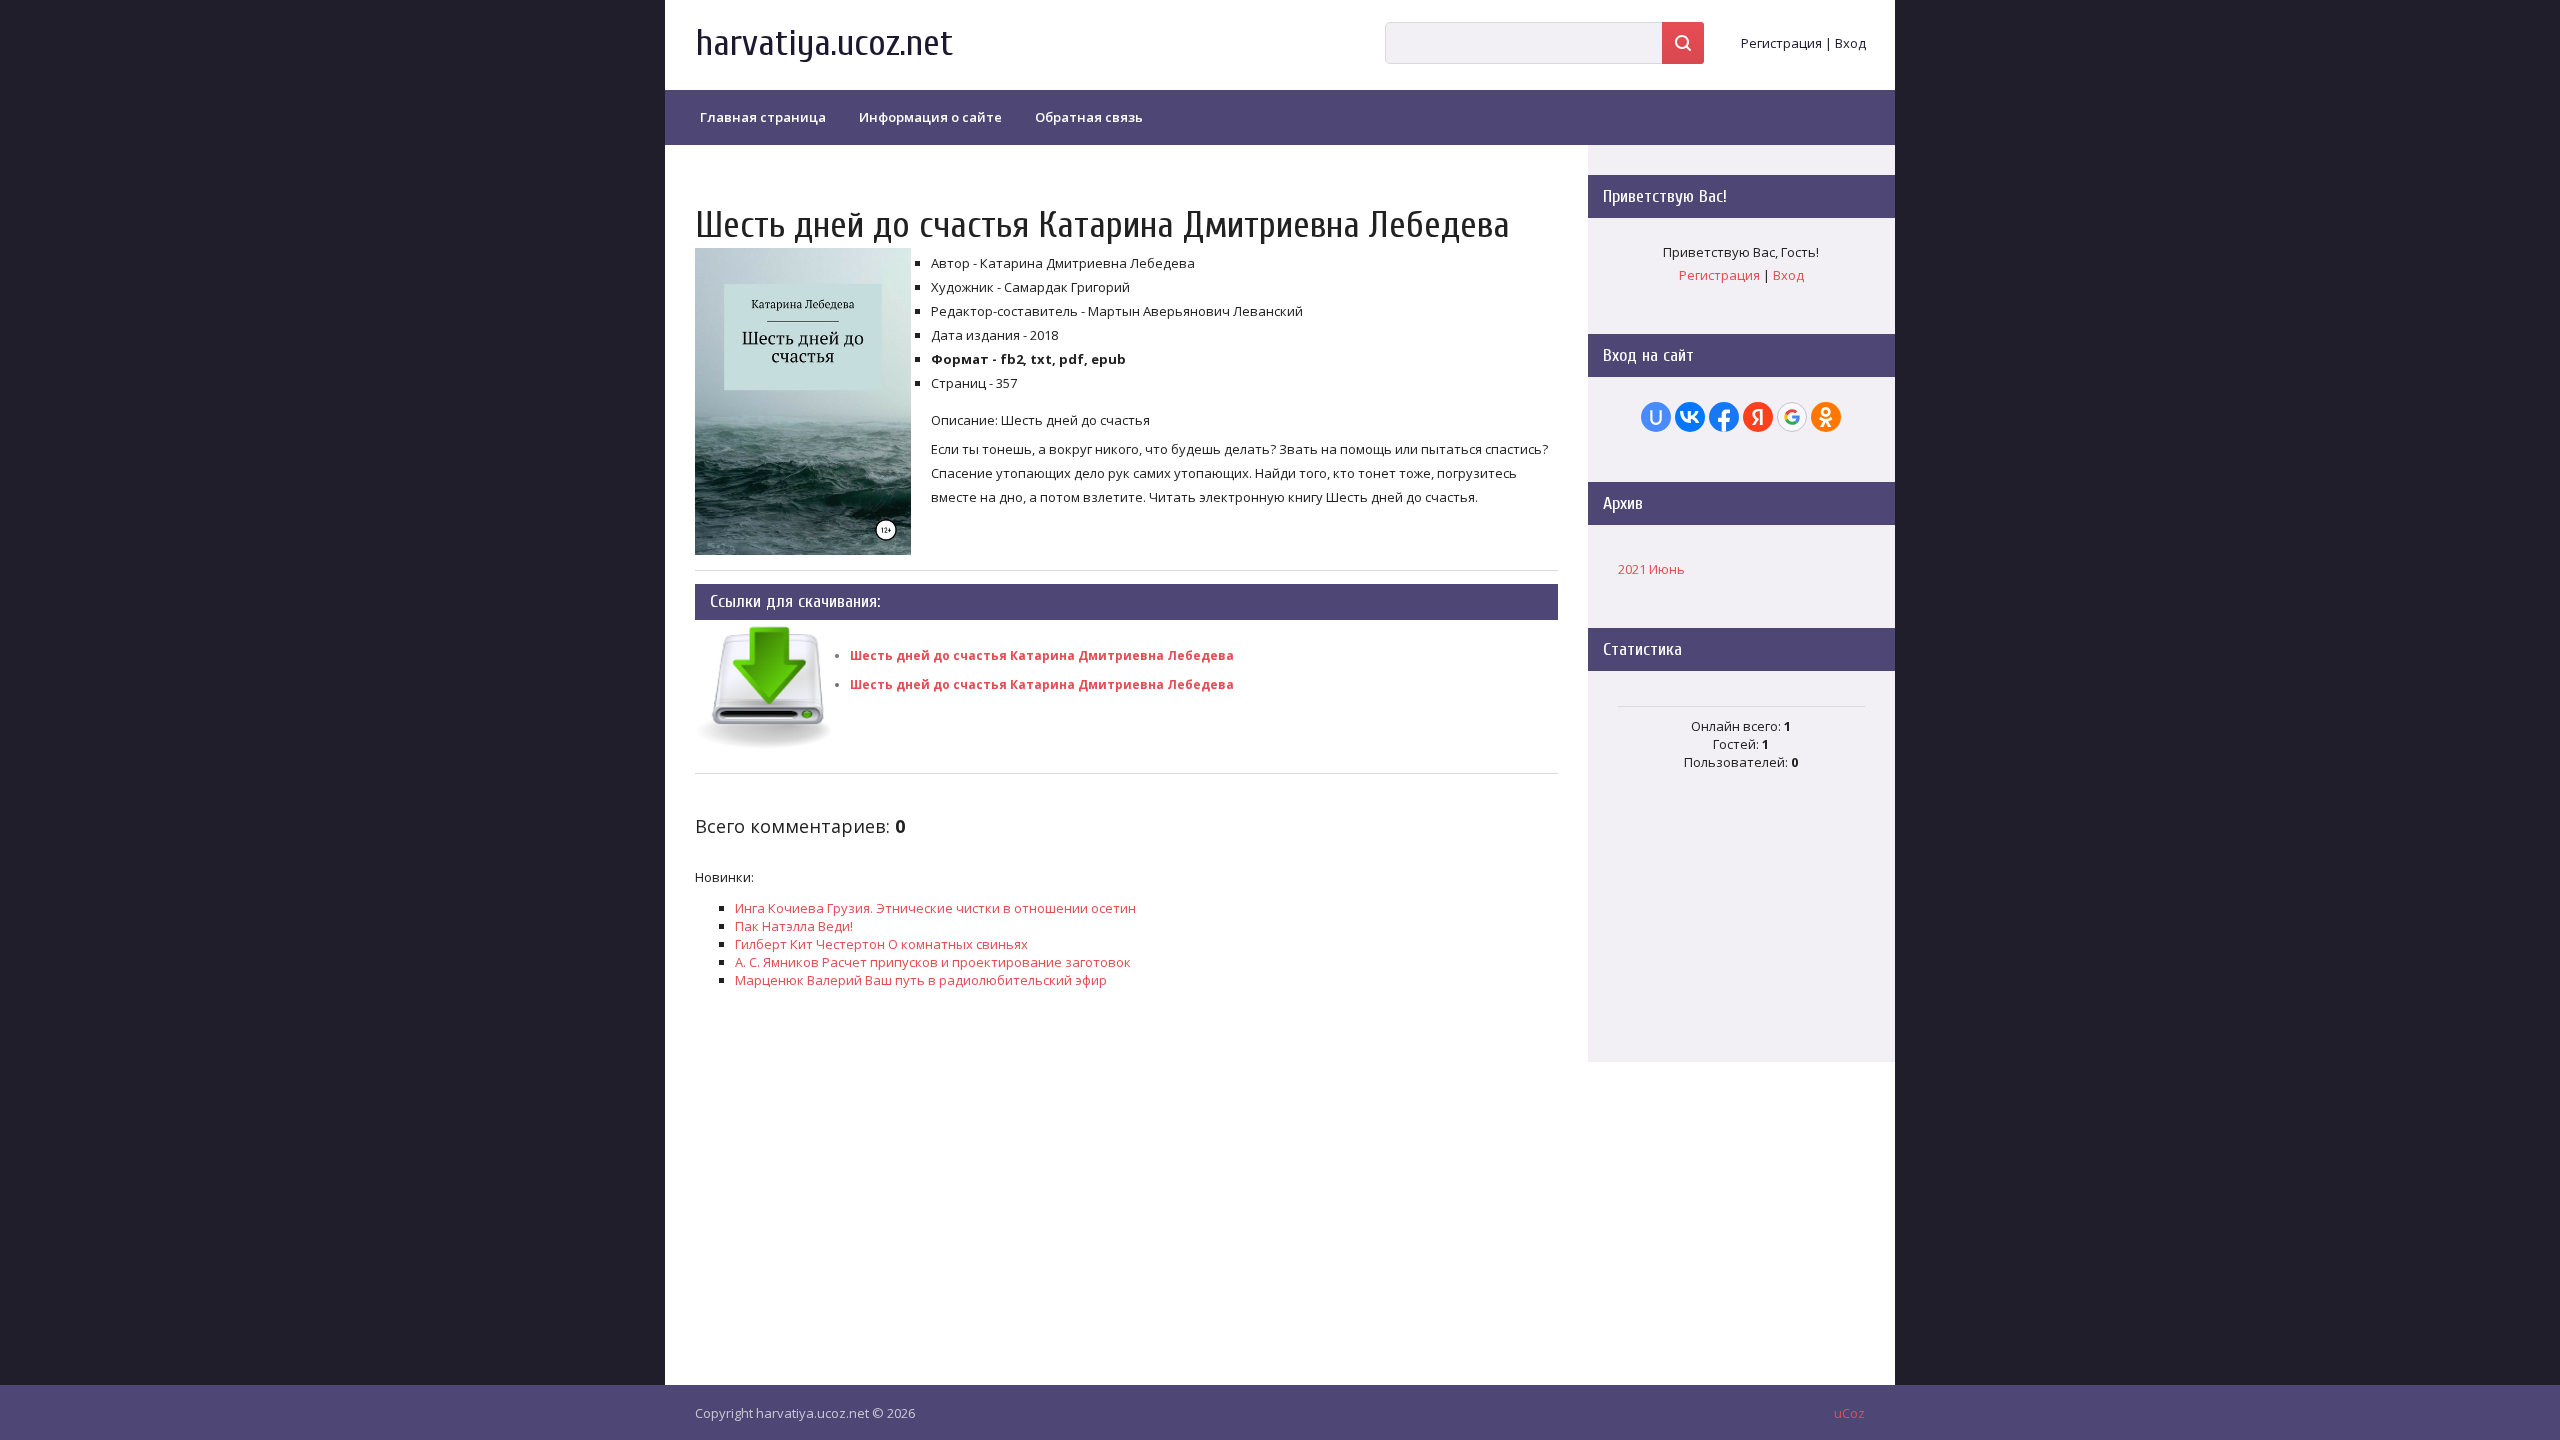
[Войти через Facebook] (1724, 417)
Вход (1850, 43)
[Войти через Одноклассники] (1826, 417)
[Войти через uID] (1656, 417)
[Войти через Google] (1792, 417)
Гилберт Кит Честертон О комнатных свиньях (881, 944)
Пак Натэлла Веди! (794, 926)
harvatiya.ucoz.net (824, 43)
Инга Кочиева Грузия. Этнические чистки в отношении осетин (935, 908)
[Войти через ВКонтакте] (1690, 417)
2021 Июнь (1651, 569)
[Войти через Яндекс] (1758, 417)
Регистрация (1781, 43)
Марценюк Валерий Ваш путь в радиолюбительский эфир (921, 980)
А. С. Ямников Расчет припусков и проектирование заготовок (933, 962)
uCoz (1849, 1413)
